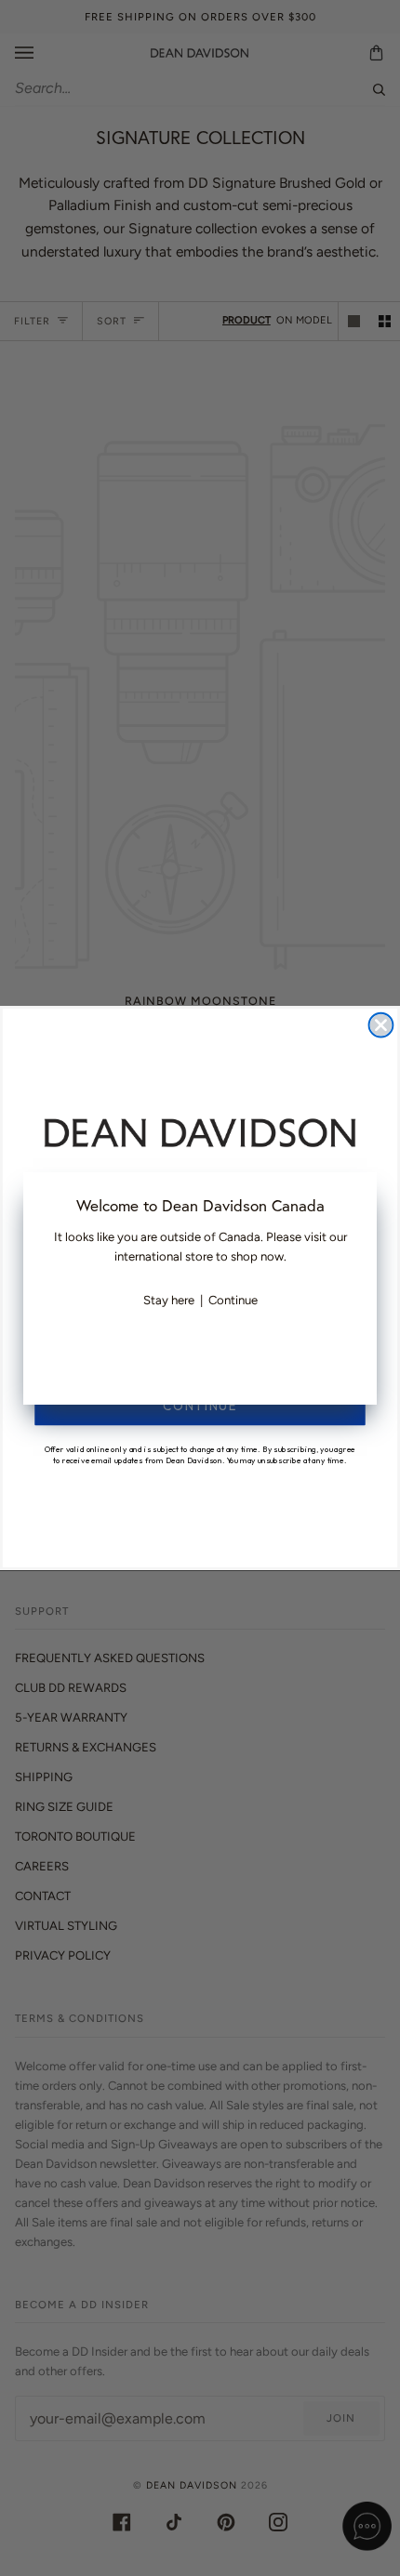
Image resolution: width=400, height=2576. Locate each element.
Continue (233, 1300)
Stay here (169, 1300)
